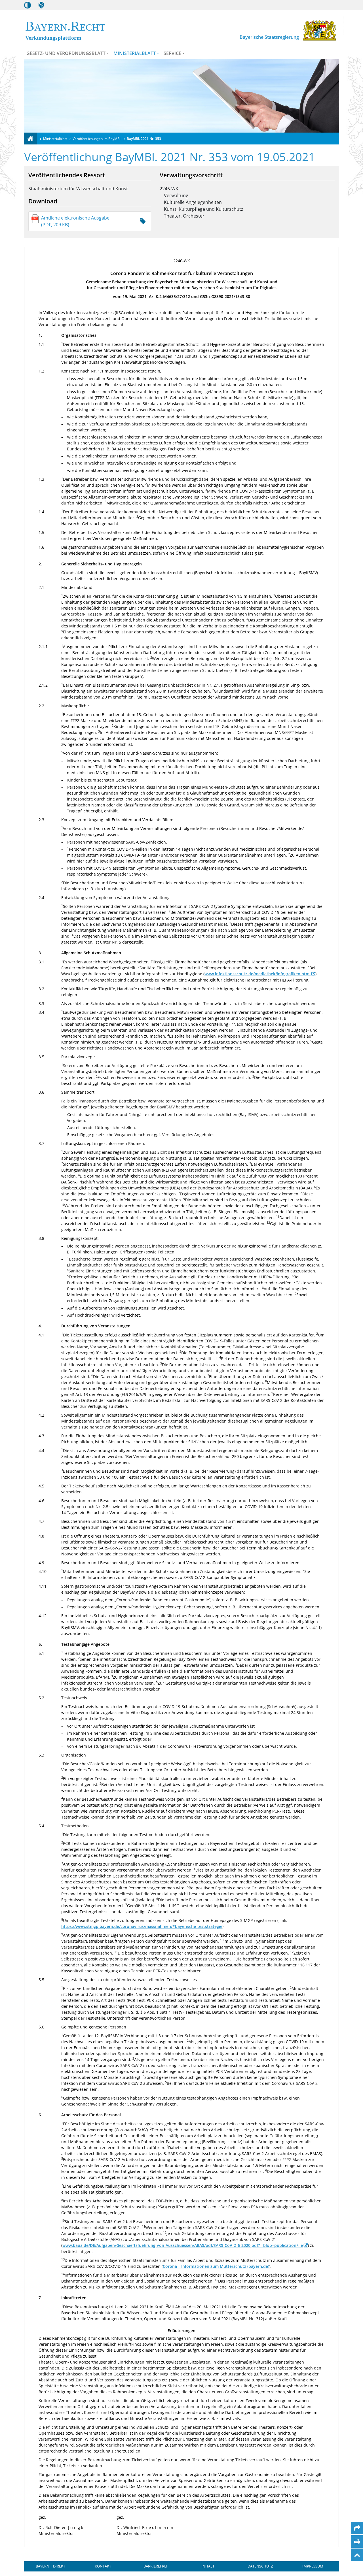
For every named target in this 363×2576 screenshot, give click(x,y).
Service (172, 53)
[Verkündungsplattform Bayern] (30, 139)
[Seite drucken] (357, 2541)
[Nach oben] (357, 2555)
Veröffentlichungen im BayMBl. (97, 139)
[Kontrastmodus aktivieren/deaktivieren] (28, 5)
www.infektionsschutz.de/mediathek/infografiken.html (258, 974)
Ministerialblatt (135, 53)
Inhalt (208, 2566)
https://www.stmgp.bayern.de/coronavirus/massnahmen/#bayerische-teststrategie (142, 1926)
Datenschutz (260, 2566)
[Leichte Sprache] (41, 5)
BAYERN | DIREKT (50, 2566)
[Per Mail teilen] (357, 2528)
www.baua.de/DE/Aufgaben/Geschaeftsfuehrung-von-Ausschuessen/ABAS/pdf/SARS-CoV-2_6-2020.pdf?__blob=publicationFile (183, 2245)
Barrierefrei (155, 2566)
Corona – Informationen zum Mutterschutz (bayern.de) (216, 2266)
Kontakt (103, 2566)
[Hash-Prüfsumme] (143, 221)
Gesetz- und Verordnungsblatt (66, 53)
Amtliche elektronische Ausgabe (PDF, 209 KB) (75, 221)
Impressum (313, 2566)
